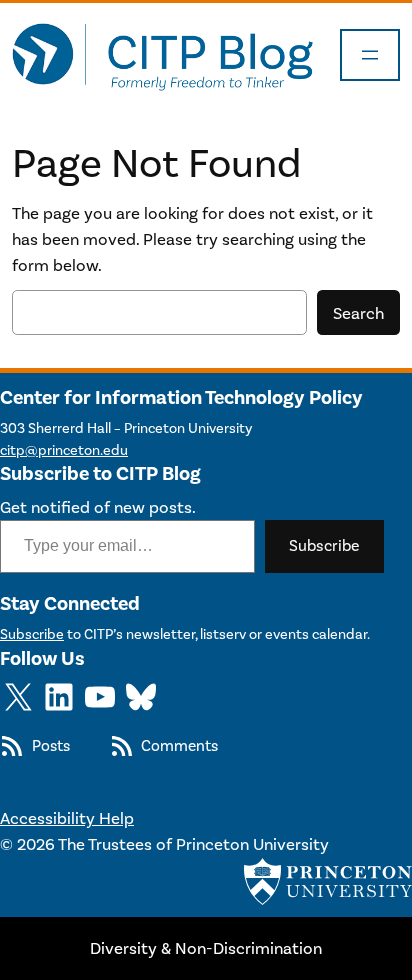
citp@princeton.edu (64, 450)
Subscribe (324, 545)
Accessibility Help (67, 818)
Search (358, 313)
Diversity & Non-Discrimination (206, 948)
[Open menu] (370, 55)
